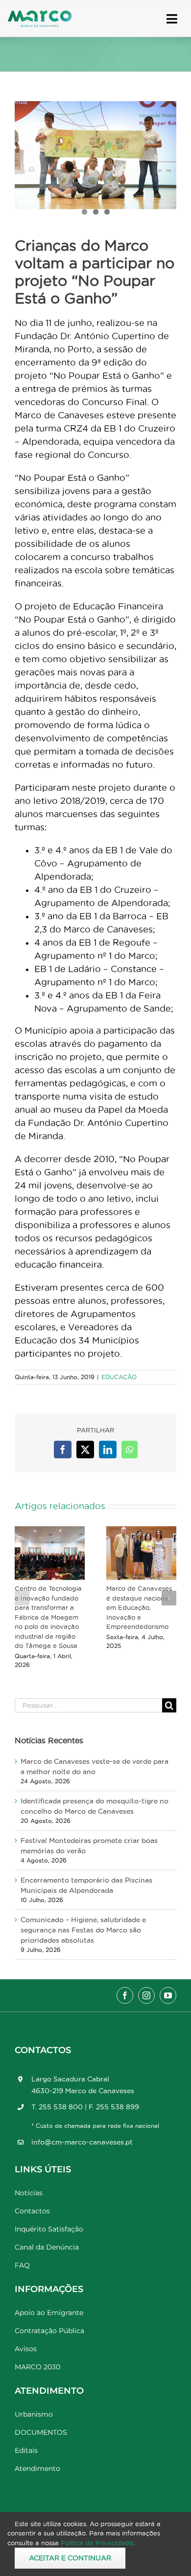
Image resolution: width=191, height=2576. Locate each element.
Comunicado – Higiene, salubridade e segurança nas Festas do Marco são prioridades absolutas (83, 1930)
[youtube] (168, 1995)
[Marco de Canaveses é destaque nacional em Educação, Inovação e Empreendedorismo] (141, 1553)
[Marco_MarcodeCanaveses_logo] (40, 14)
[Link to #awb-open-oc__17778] (172, 19)
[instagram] (146, 1995)
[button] (22, 1598)
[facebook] (125, 1995)
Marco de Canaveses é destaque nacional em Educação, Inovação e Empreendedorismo (139, 1607)
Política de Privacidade (97, 2543)
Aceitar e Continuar (70, 2558)
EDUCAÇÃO (119, 1377)
